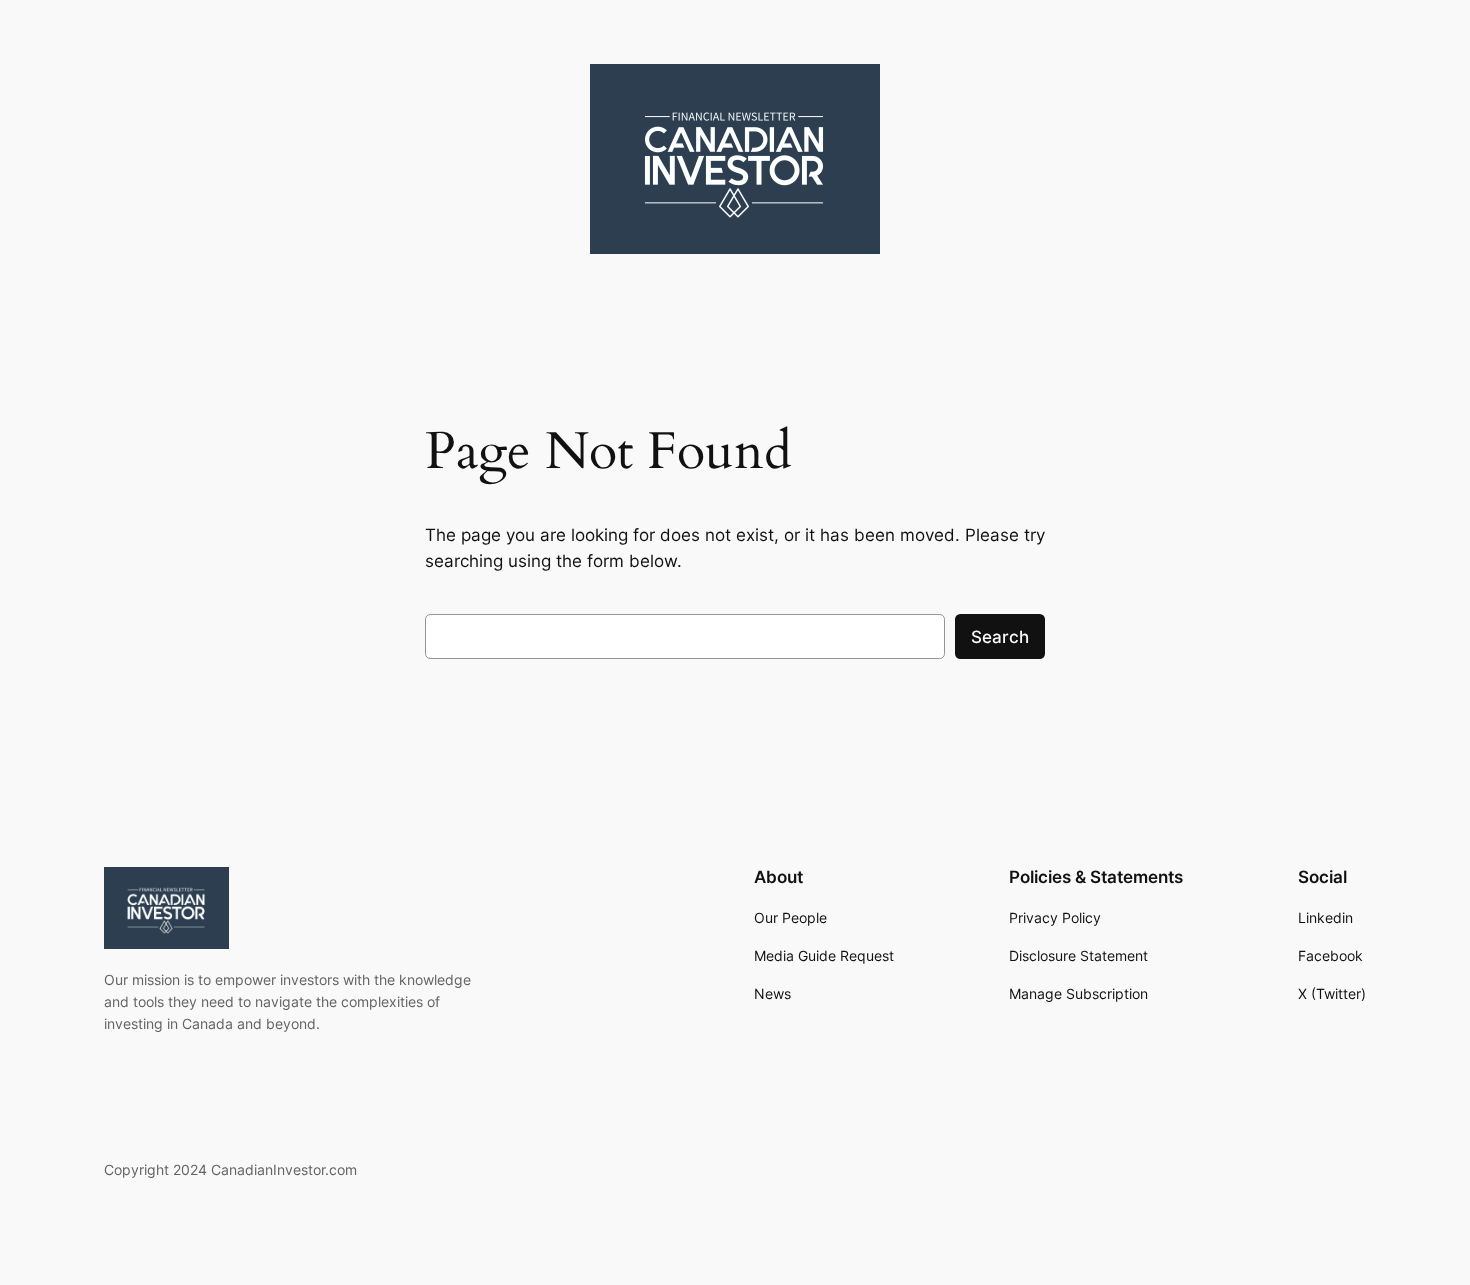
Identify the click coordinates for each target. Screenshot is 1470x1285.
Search (1000, 637)
